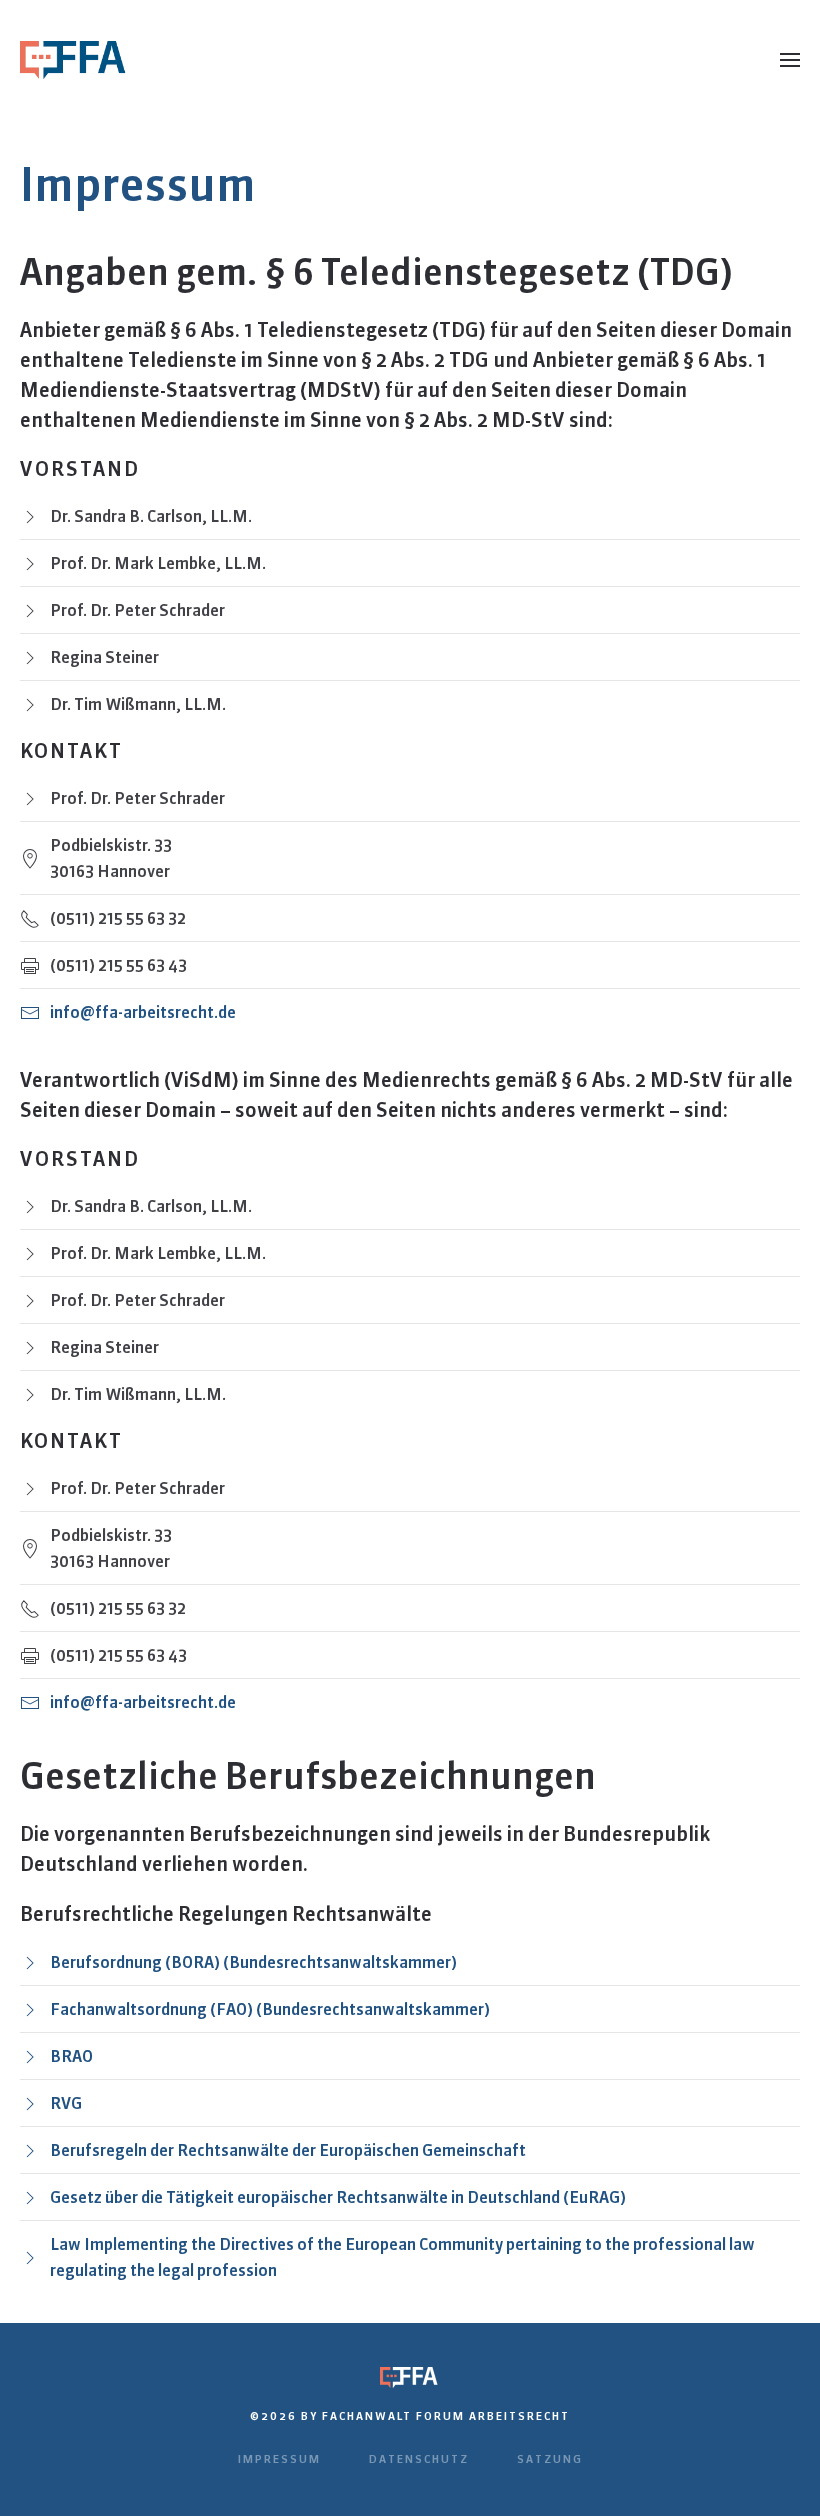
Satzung (550, 2459)
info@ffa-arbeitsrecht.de (143, 1012)
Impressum (279, 2459)
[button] (790, 60)
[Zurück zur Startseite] (75, 60)
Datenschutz (419, 2459)
